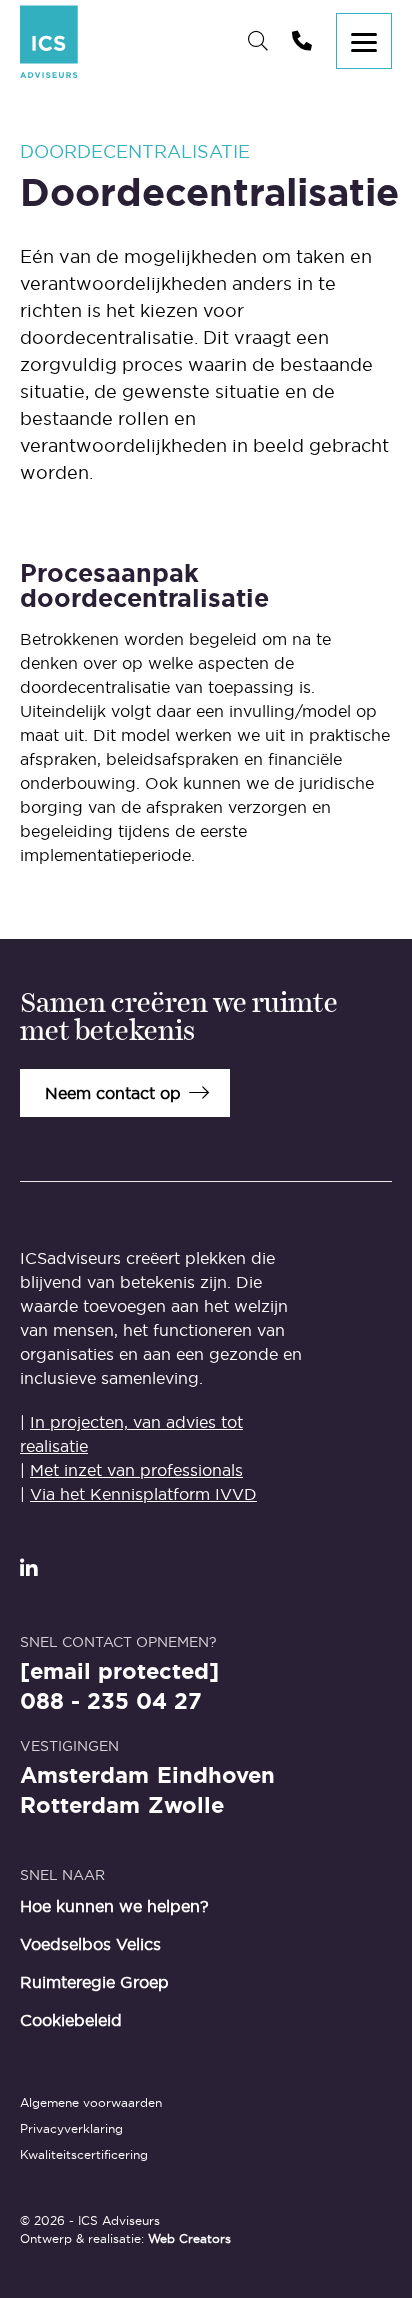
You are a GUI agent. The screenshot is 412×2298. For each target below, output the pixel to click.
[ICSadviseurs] (49, 41)
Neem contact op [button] (113, 1093)
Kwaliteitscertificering (84, 2154)
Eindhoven (216, 1776)
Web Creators (189, 2238)
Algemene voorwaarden (91, 2102)
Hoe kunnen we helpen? (114, 1906)
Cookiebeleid (71, 2020)
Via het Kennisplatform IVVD (143, 1494)
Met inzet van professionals (136, 1470)
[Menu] (364, 41)
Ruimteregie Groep (94, 1982)
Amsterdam (84, 1776)
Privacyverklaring (71, 2128)
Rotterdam (80, 1806)
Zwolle (186, 1806)
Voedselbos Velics (90, 1944)
